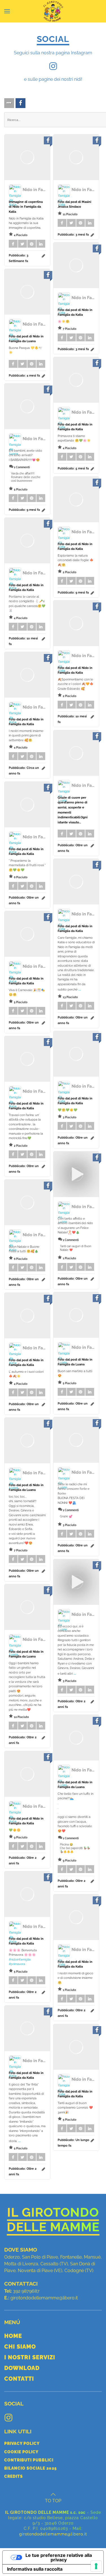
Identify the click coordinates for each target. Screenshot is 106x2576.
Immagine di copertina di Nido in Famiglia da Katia (26, 207)
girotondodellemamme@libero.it (44, 2298)
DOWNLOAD (22, 2368)
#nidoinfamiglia (20, 1960)
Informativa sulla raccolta (35, 2569)
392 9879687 (26, 2291)
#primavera (17, 1964)
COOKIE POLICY (21, 2452)
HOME (13, 2336)
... (80, 989)
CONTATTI (19, 2379)
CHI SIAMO (20, 2347)
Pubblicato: (73, 235)
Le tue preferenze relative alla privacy (59, 2557)
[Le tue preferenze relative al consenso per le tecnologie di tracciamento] (96, 2566)
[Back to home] (53, 11)
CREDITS (14, 2476)
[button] (7, 11)
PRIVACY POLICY (22, 2443)
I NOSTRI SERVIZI (30, 2357)
